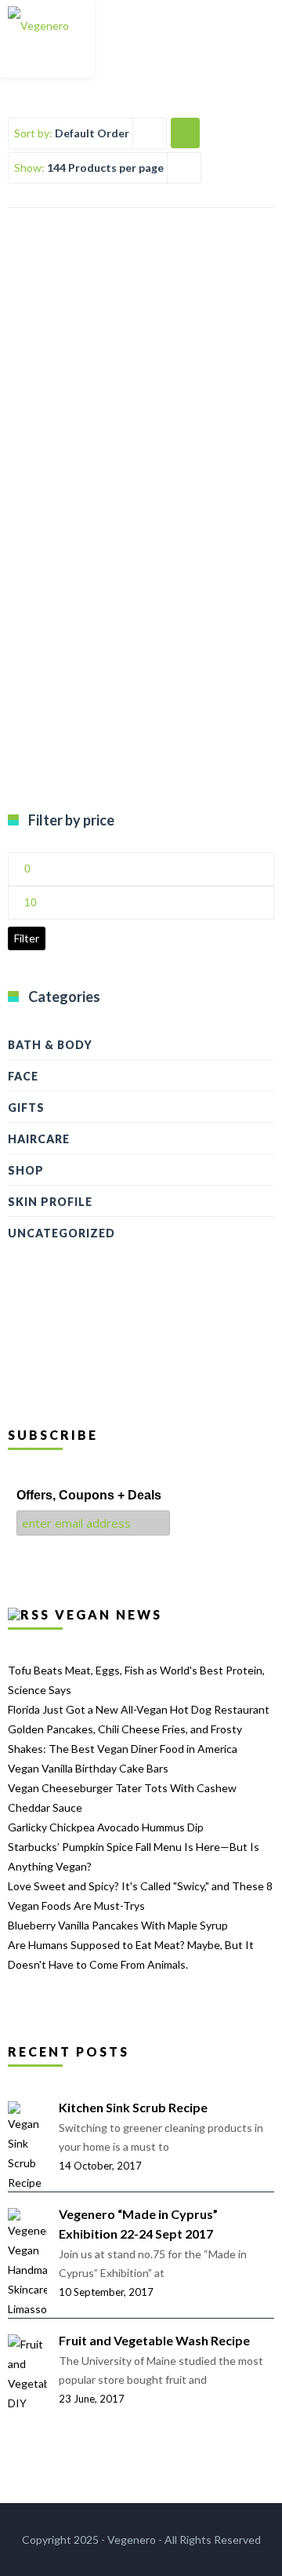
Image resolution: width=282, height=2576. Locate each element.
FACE (23, 1076)
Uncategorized (61, 1233)
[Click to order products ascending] (185, 132)
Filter (27, 938)
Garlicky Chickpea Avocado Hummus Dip (106, 1827)
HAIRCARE (39, 1139)
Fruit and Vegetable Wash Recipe (154, 2340)
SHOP (26, 1170)
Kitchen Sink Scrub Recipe (133, 2107)
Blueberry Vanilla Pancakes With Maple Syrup (118, 1925)
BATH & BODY (50, 1045)
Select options (141, 420)
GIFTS (26, 1108)
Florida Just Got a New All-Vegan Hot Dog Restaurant (139, 1709)
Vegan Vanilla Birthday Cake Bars (88, 1768)
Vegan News (108, 1614)
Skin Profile (50, 1202)
